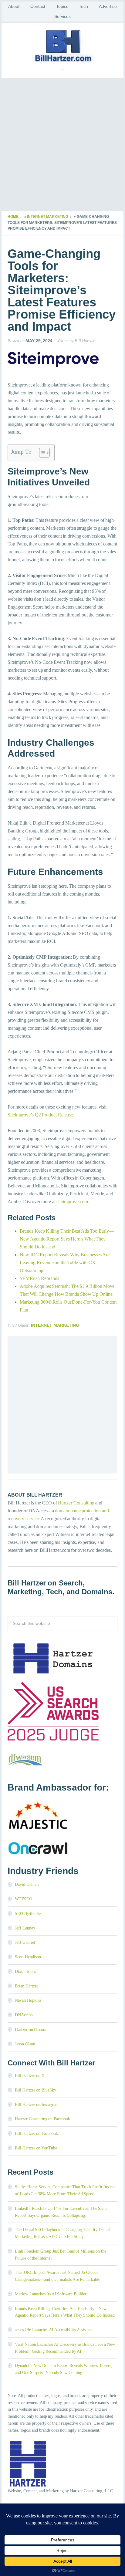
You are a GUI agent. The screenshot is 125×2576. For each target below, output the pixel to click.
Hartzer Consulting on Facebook (42, 2119)
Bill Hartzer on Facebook (36, 2134)
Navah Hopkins (28, 2000)
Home (13, 217)
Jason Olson (25, 2044)
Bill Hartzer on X (30, 2076)
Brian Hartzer (27, 1986)
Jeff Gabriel (25, 1942)
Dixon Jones (25, 1972)
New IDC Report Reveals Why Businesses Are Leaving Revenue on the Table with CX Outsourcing (65, 1263)
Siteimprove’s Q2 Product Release (40, 1115)
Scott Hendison (28, 1957)
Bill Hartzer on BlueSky (35, 2090)
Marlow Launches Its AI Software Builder (51, 2294)
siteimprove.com (72, 1202)
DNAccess (24, 2015)
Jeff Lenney (25, 1928)
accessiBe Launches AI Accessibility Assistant (53, 2330)
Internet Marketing (48, 217)
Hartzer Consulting (76, 1503)
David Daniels (27, 1884)
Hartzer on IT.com (31, 2029)
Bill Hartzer (62, 46)
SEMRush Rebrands (39, 1278)
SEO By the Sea (29, 1914)
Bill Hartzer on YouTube (36, 2148)
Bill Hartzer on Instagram (37, 2105)
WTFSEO (24, 1899)
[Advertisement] (62, 145)
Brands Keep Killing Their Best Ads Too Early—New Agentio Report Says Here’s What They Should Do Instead (67, 1239)
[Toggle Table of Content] (41, 453)
